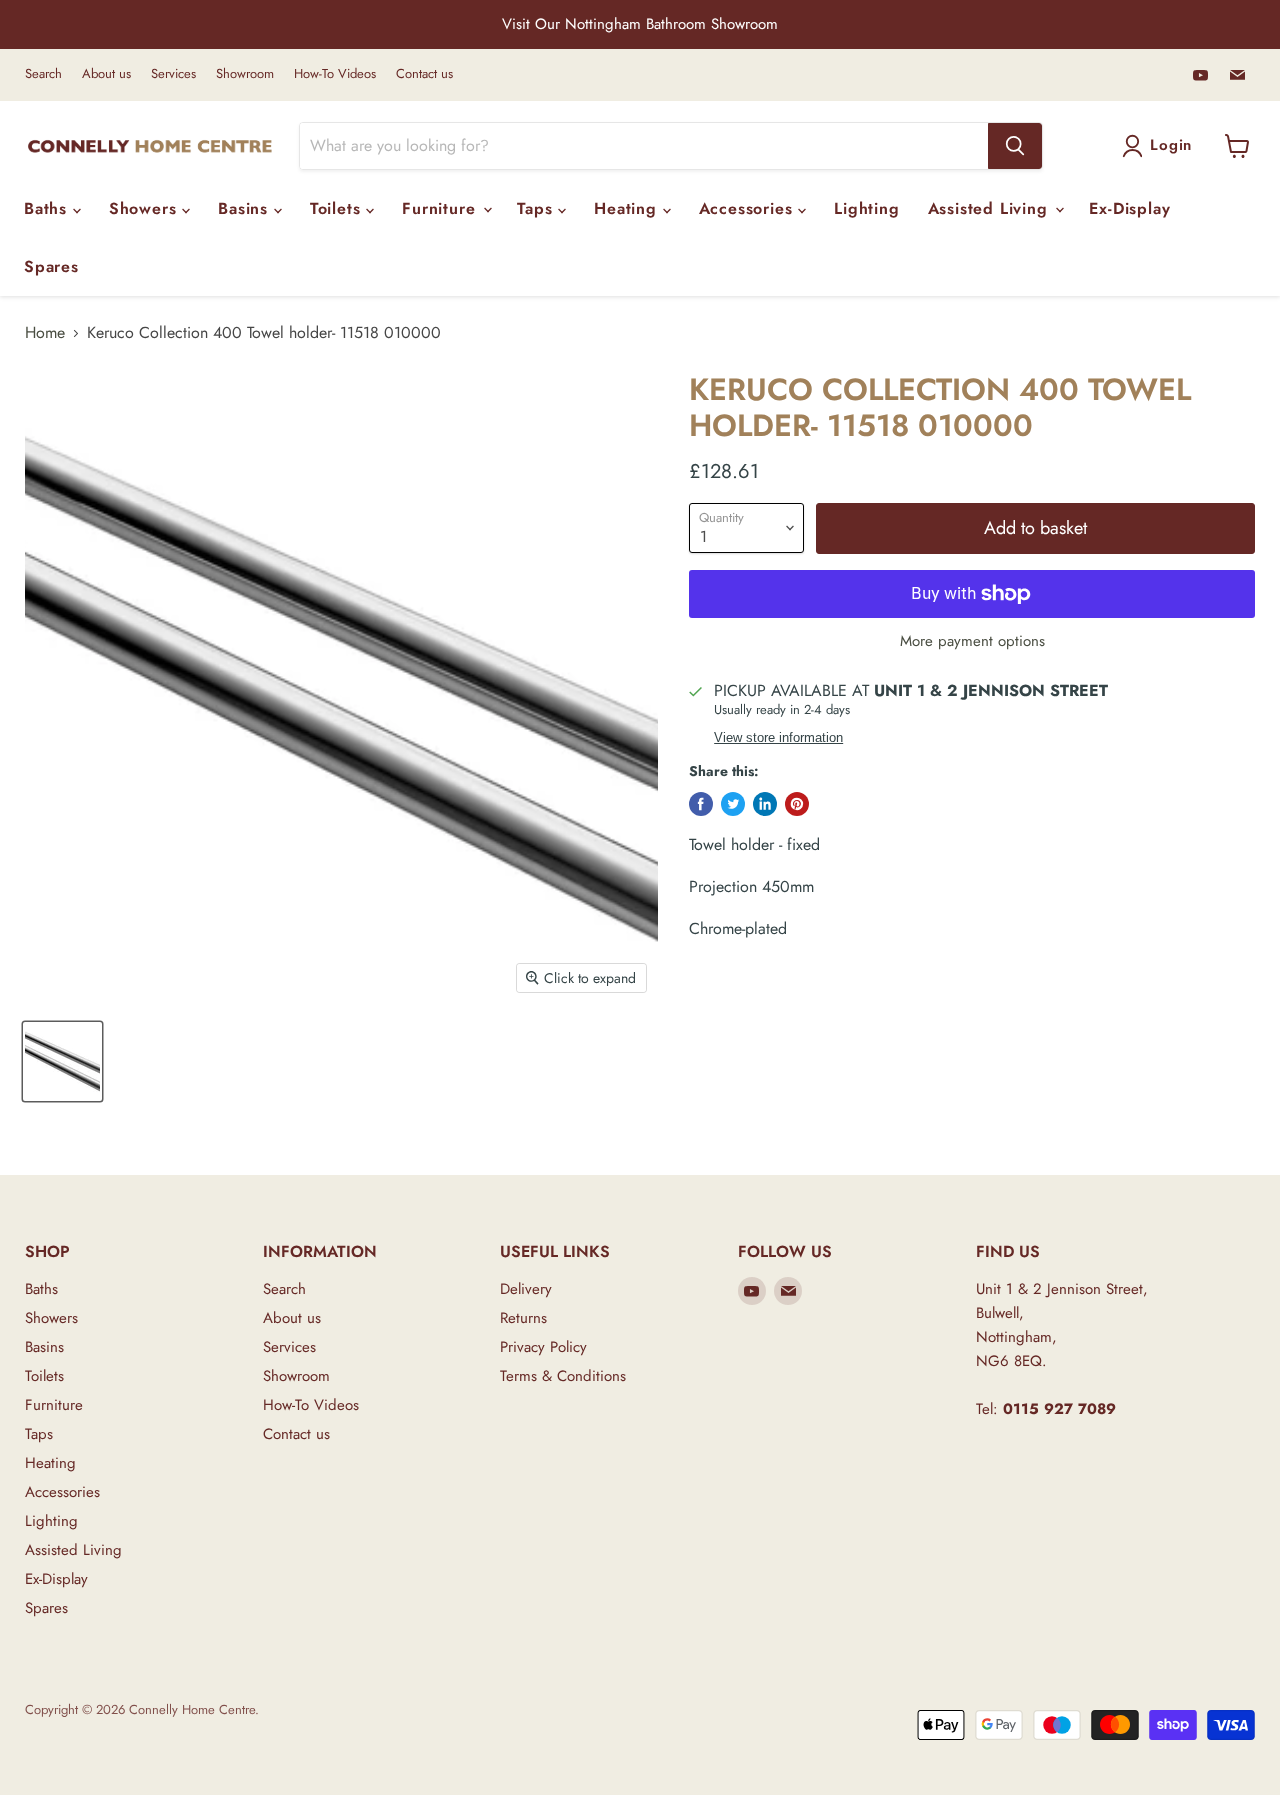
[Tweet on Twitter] (733, 804)
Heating (628, 208)
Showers (145, 208)
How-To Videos (335, 74)
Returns (523, 1318)
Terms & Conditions (563, 1376)
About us (106, 74)
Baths (48, 208)
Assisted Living (991, 208)
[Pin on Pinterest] (797, 804)
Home (45, 333)
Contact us (424, 74)
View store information (778, 738)
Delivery (526, 1289)
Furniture (441, 208)
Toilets (338, 208)
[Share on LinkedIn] (765, 804)
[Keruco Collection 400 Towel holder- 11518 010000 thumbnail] (62, 1061)
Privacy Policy (543, 1347)
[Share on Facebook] (701, 804)
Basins (246, 208)
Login (1171, 145)
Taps (537, 208)
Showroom (245, 74)
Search (43, 74)
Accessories (749, 208)
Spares (51, 266)
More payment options (972, 641)
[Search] (1015, 146)
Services (173, 74)
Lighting (866, 208)
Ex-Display (1129, 208)
